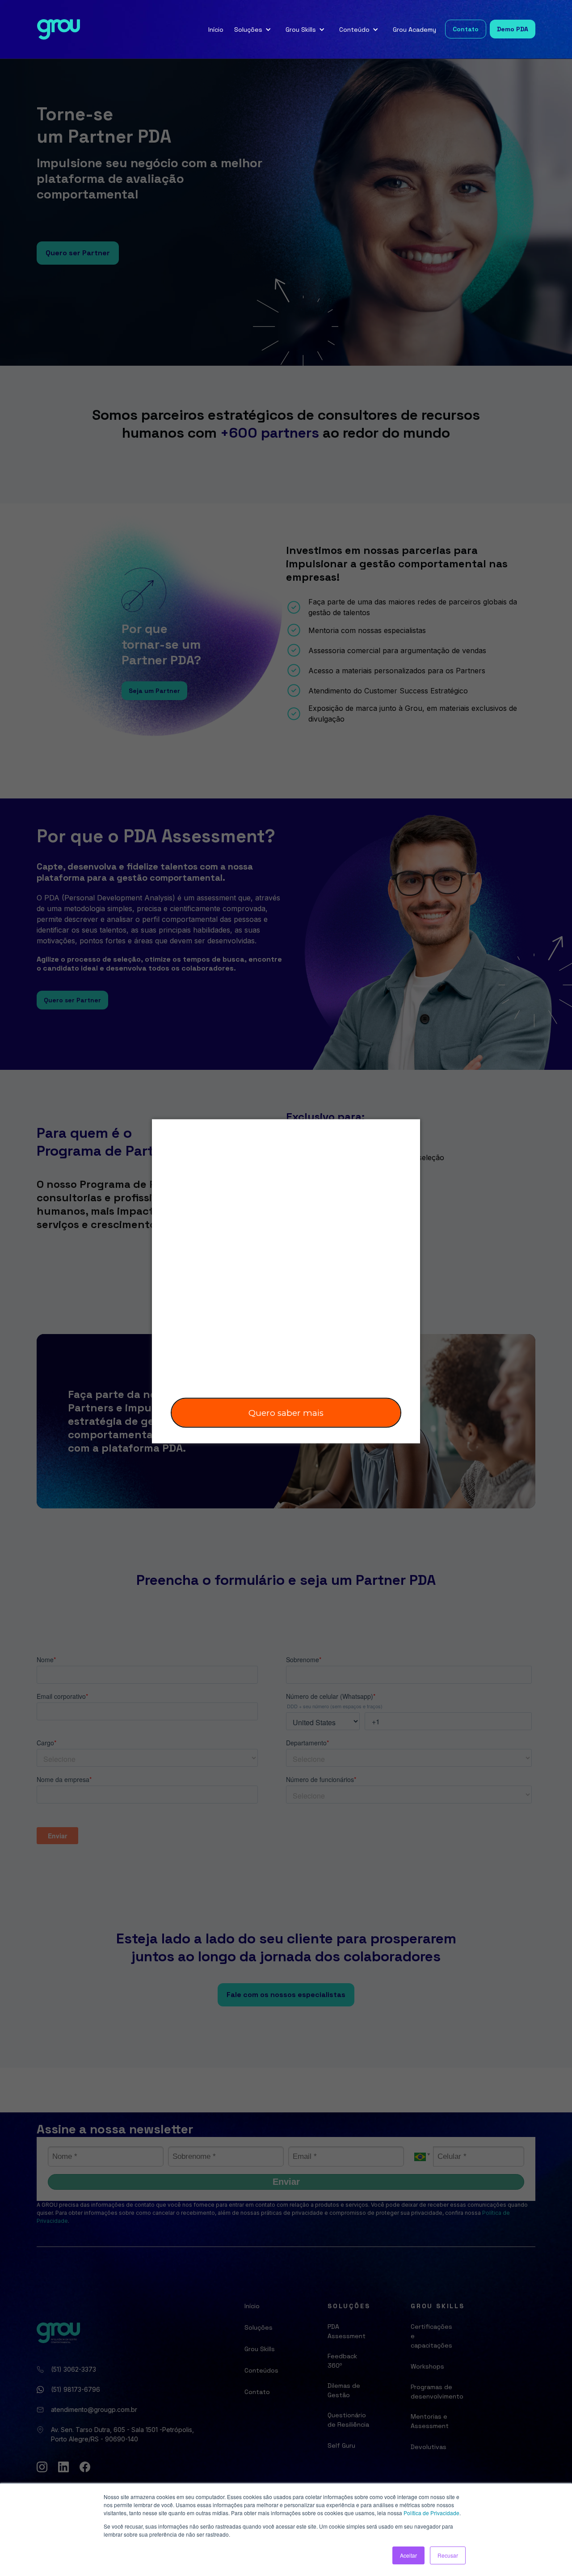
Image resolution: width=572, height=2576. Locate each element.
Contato (466, 29)
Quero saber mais (286, 1413)
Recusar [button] (448, 2555)
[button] (254, 30)
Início (216, 30)
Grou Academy (414, 30)
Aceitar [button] (408, 2555)
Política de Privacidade (431, 2513)
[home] (59, 30)
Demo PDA (513, 29)
